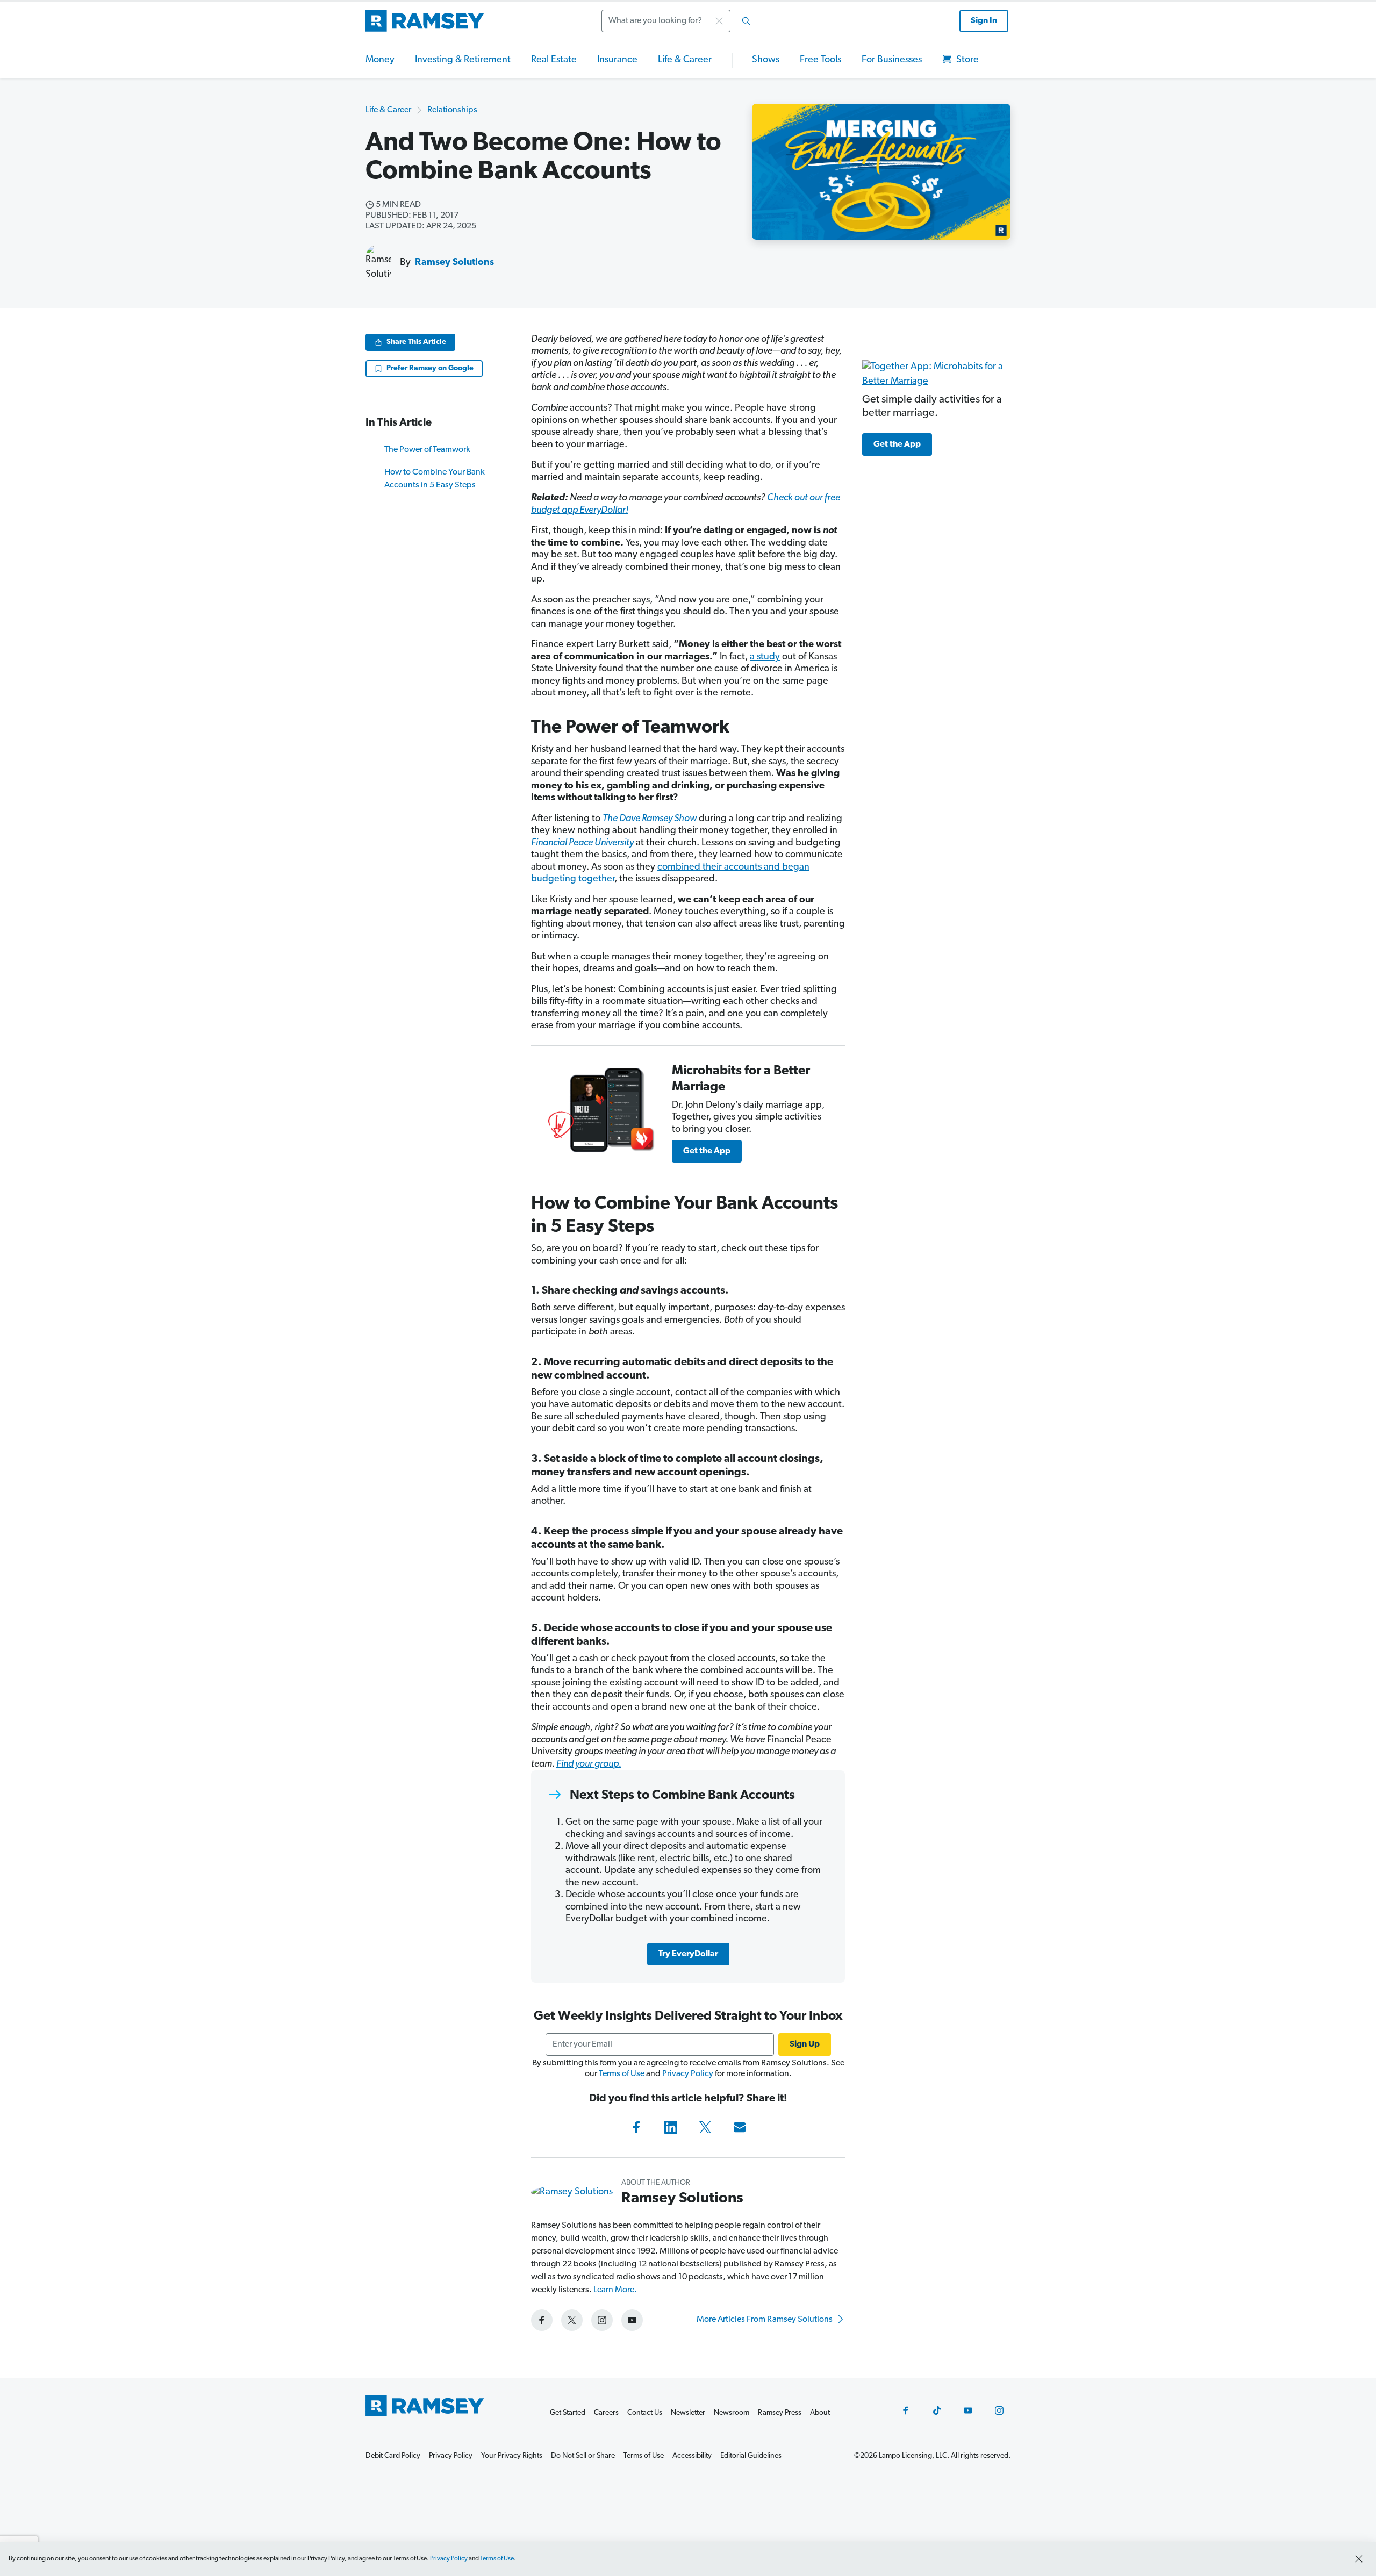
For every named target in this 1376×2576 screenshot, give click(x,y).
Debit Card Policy (393, 2456)
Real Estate (554, 60)
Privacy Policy (688, 2074)
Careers (606, 2413)
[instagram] (602, 2320)
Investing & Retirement (463, 60)
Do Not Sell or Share (583, 2456)
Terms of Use (622, 2074)
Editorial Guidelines (751, 2456)
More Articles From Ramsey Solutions (765, 2320)
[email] (740, 2127)
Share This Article (416, 342)
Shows (766, 60)
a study (765, 657)
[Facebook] (636, 2127)
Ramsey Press (780, 2413)
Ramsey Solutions (454, 263)
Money (380, 60)
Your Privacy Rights (512, 2456)
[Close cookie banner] (1359, 2559)
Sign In (984, 21)
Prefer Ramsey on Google (430, 368)
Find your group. (589, 1764)
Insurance (617, 60)
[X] (705, 2127)
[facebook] (542, 2320)
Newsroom (732, 2413)
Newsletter (688, 2413)
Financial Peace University (582, 843)
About (820, 2413)
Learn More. (615, 2290)
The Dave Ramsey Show (650, 819)
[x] (572, 2320)
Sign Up (805, 2044)
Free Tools (820, 60)
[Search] (746, 21)
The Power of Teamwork (427, 450)
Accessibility (692, 2456)
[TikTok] (937, 2410)
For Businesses (892, 60)
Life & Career (685, 60)
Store (966, 60)
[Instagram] (999, 2410)
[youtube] (632, 2320)
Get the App (707, 1151)
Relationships (452, 110)
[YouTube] (968, 2410)
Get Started (568, 2413)
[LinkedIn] (671, 2127)
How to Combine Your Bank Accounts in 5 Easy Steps (435, 479)
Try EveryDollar (688, 1954)
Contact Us (645, 2413)
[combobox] (679, 21)
